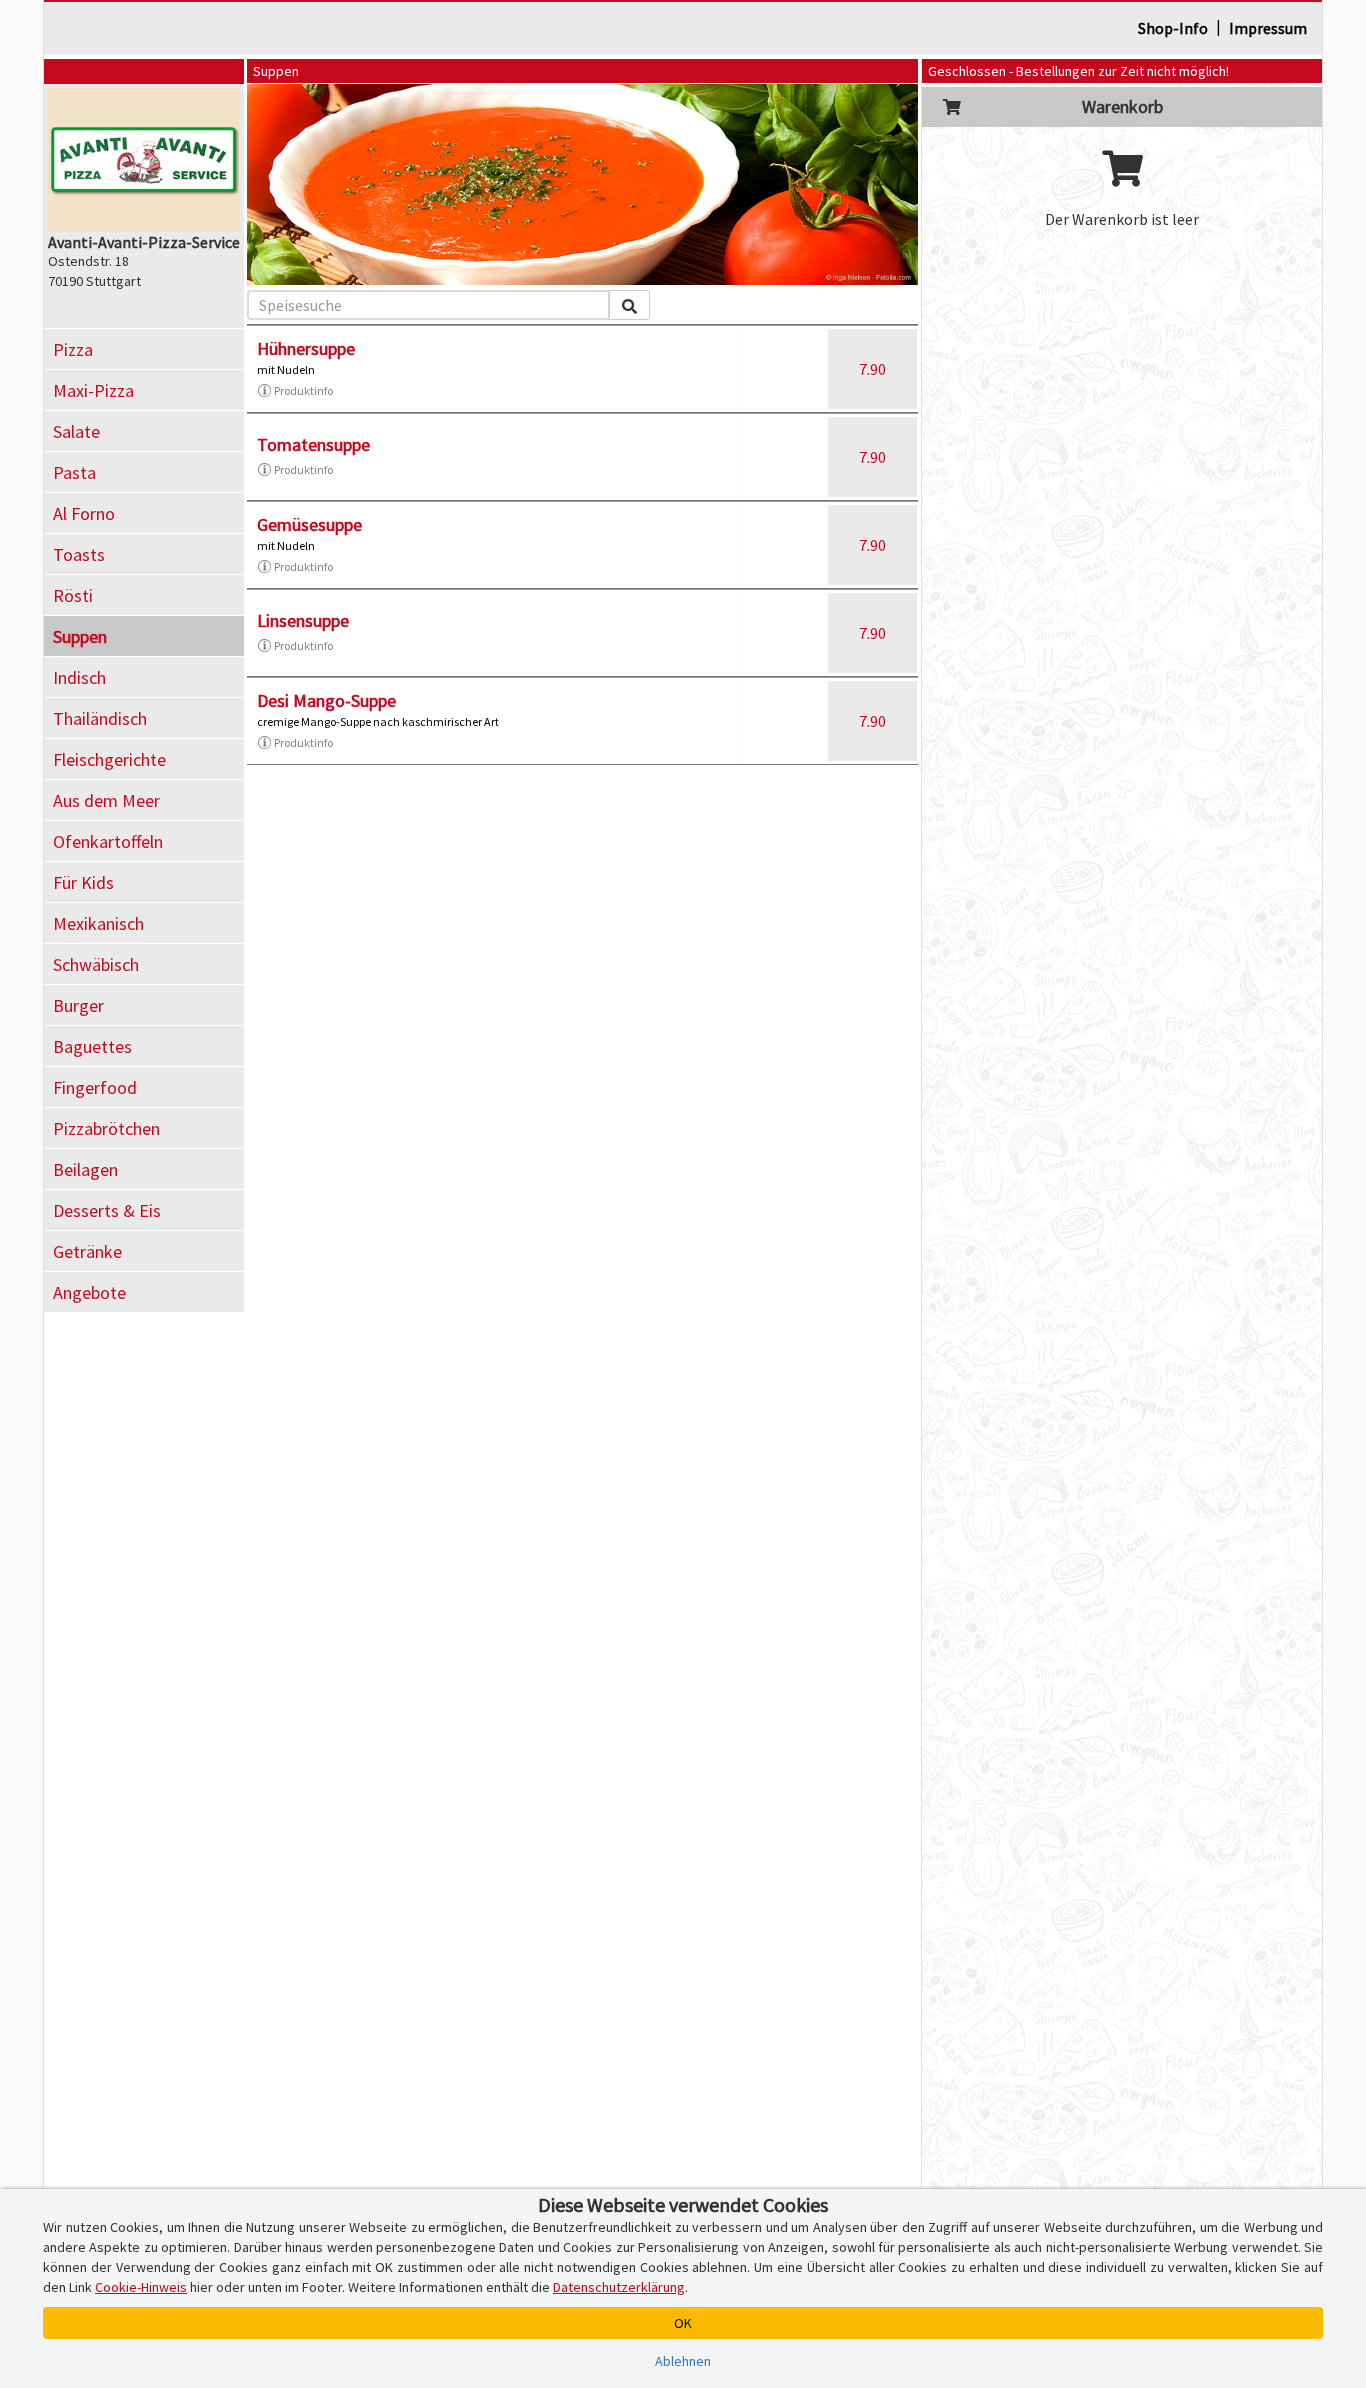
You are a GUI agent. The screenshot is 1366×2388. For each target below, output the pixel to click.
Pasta (74, 472)
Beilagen (85, 1169)
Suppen (80, 636)
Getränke (87, 1251)
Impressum (1268, 28)
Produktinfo (303, 390)
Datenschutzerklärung (619, 2287)
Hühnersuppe (306, 348)
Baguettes (92, 1046)
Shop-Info (1173, 28)
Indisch (79, 677)
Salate (76, 431)
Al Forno (84, 513)
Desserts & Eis (107, 1210)
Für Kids (83, 882)
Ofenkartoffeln (108, 841)
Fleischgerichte (109, 759)
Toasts (79, 554)
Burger (78, 1005)
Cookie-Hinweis (141, 2287)
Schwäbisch (96, 964)
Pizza (73, 349)
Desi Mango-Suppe (326, 700)
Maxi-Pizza (93, 390)
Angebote (89, 1292)
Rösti (73, 595)
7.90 (872, 369)
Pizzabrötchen (106, 1128)
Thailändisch (100, 718)
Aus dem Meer (106, 800)
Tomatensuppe (313, 444)
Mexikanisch (98, 923)
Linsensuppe (303, 620)
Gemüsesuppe (309, 524)
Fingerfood (95, 1087)
